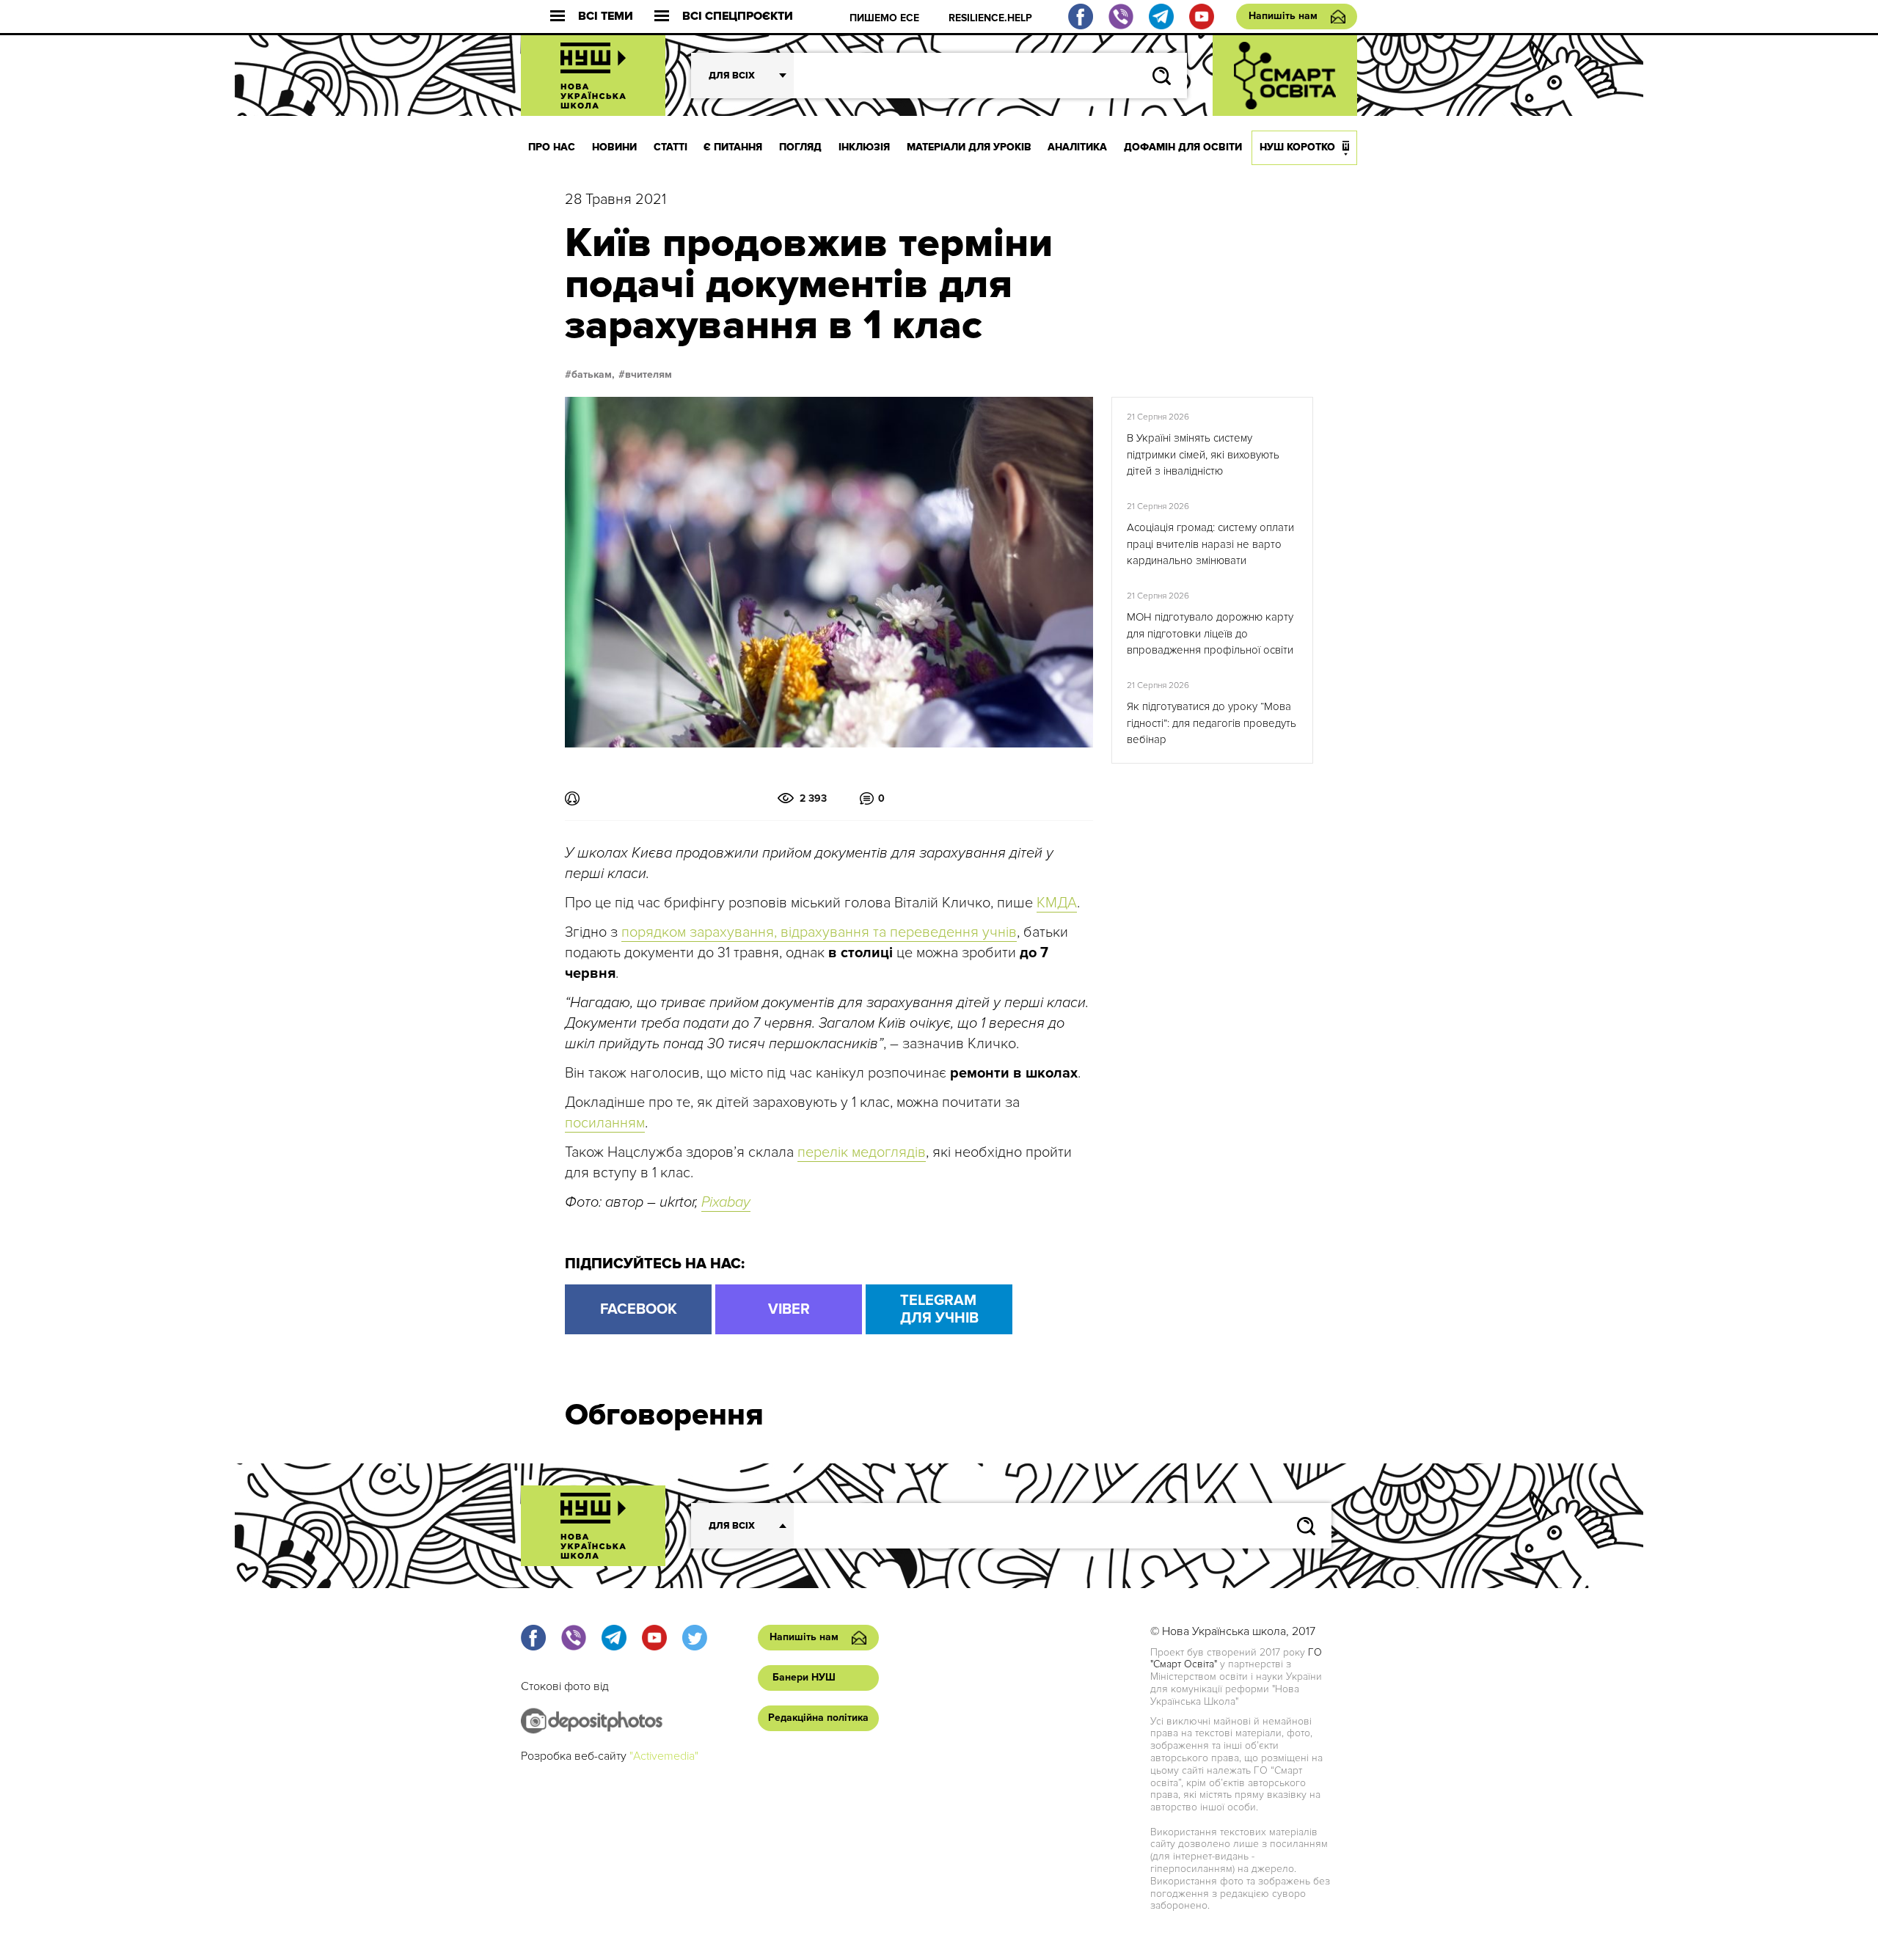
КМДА (1057, 903)
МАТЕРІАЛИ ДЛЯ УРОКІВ (969, 147)
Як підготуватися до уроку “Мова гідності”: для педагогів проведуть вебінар (1212, 723)
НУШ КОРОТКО (1297, 147)
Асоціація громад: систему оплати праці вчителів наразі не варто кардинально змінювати (1210, 544)
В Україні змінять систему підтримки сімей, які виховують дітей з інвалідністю (1203, 454)
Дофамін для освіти (1183, 147)
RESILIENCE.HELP (990, 18)
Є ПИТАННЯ (733, 147)
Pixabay (726, 1202)
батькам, (593, 375)
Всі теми (606, 17)
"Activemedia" (664, 1756)
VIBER (789, 1309)
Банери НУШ (804, 1677)
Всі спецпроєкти (738, 17)
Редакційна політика (818, 1718)
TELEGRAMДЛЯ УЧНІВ (939, 1309)
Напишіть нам (1283, 16)
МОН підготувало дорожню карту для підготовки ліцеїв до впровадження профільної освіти (1210, 633)
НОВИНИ (614, 147)
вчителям (648, 375)
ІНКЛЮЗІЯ (864, 147)
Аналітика (1077, 147)
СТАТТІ (671, 147)
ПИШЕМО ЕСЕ (884, 18)
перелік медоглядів (862, 1152)
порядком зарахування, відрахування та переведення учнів (819, 932)
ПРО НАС (552, 147)
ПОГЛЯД (800, 147)
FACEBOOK (639, 1309)
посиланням (605, 1123)
